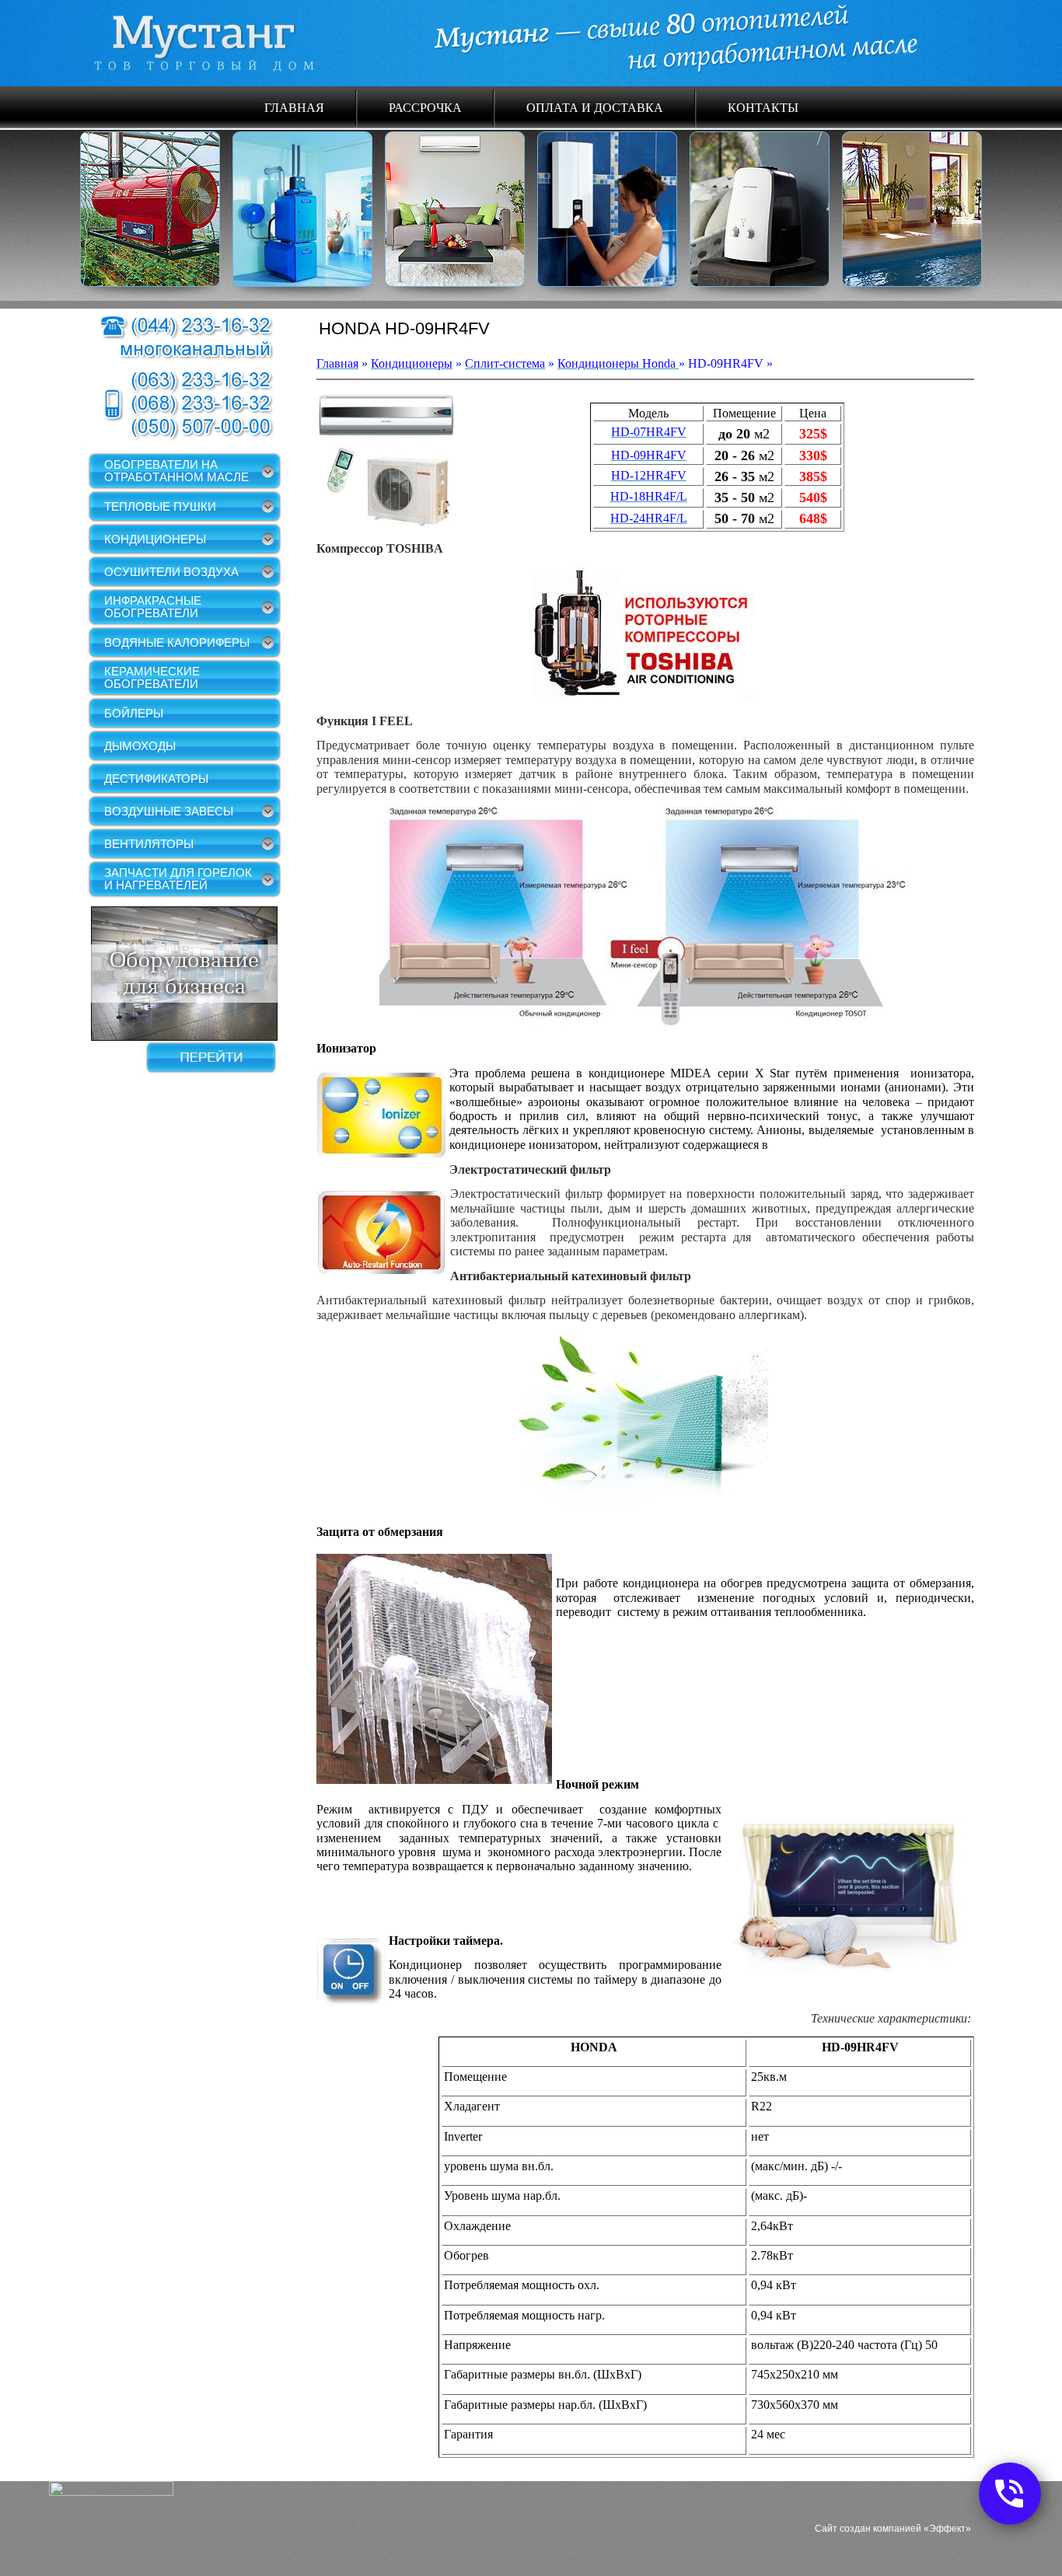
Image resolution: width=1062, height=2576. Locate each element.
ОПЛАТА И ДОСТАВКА (595, 107)
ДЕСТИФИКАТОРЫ (156, 778)
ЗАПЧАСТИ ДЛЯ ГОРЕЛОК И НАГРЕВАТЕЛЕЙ (178, 879)
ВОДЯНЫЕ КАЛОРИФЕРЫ (177, 642)
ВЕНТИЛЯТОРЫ (149, 844)
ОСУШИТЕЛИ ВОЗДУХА (171, 572)
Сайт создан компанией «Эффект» (893, 2529)
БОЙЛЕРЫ (134, 713)
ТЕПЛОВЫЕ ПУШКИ (160, 506)
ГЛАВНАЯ (294, 107)
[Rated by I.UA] (111, 2492)
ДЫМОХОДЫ (140, 746)
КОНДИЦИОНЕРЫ (155, 539)
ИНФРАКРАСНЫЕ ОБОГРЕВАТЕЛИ (153, 607)
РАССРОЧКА (425, 107)
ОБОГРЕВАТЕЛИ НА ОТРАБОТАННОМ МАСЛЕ (176, 471)
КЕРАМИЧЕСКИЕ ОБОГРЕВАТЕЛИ (152, 677)
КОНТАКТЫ (763, 107)
